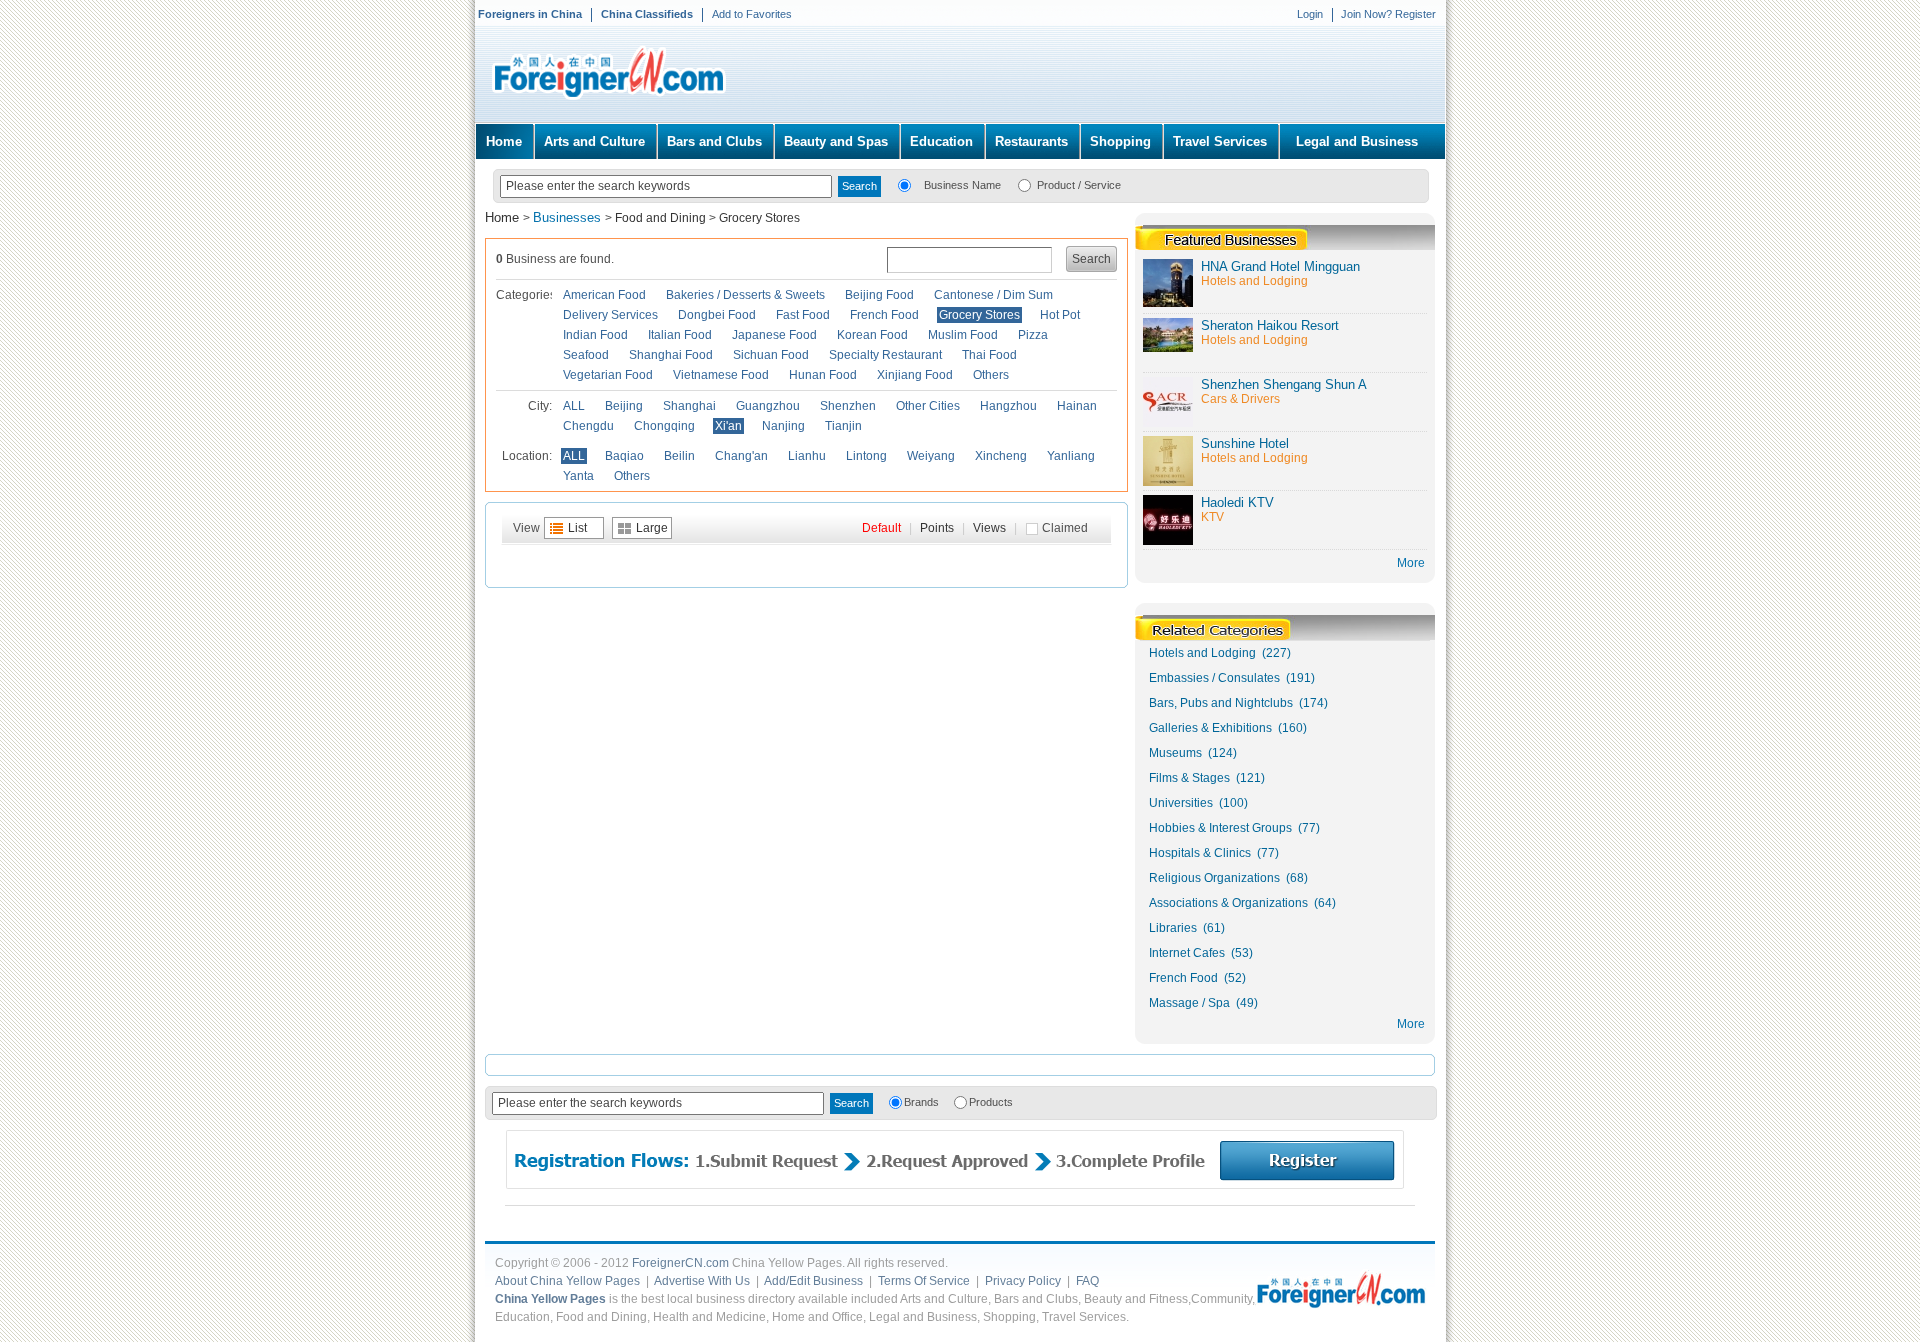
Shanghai (689, 406)
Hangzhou (1008, 406)
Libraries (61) (1187, 928)
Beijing (624, 406)
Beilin (679, 456)
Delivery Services (610, 315)
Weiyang (931, 456)
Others (991, 375)
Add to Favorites (752, 14)
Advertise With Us (702, 1281)
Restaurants (1031, 141)
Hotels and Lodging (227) (1220, 653)
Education (941, 141)
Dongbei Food (717, 315)
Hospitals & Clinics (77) (1214, 853)
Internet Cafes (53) (1201, 953)
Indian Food (595, 335)
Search (1091, 259)
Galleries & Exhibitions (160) (1228, 728)
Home (504, 141)
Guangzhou (768, 406)
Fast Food (803, 315)
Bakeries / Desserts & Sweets (745, 295)
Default (881, 528)
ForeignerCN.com (680, 1263)
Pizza (1033, 335)
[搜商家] (904, 184)
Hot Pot (1060, 315)
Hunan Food (823, 375)
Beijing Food (879, 295)
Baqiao (624, 456)
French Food (884, 315)
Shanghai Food (671, 355)
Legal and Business (1357, 141)
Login (1310, 14)
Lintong (866, 456)
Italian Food (680, 335)
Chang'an (741, 456)
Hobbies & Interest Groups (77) (1234, 828)
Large (652, 528)
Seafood (586, 355)
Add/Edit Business (813, 1281)
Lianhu (807, 456)
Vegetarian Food (608, 375)
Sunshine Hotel (1245, 443)
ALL (574, 406)
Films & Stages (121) (1207, 778)
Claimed (1065, 528)
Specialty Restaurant (885, 355)
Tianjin (843, 426)
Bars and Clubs (714, 141)
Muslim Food (963, 335)
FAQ (1087, 1281)
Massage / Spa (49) (1203, 1003)
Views (989, 528)
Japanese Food (774, 335)
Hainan (1077, 406)
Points (937, 528)
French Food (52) (1197, 978)
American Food (604, 295)
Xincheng (1001, 456)
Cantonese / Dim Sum (993, 295)
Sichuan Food (771, 355)
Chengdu (588, 426)
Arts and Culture (594, 141)
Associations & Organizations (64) (1242, 903)
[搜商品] (1024, 184)
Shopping (1120, 141)
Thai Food (989, 355)
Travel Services (1220, 141)
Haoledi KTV (1237, 502)
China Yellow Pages (550, 1299)
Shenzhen (848, 406)
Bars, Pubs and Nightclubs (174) (1238, 703)
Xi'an (728, 426)
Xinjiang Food (915, 375)
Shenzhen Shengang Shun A (1284, 384)
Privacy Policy (1023, 1281)
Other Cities (928, 406)
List (577, 528)
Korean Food (872, 335)
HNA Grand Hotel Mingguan (1280, 266)
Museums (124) (1193, 753)
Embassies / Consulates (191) (1232, 678)
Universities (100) (1198, 803)
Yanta (578, 476)
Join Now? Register (1388, 14)
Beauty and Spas (836, 141)
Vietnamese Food (721, 375)
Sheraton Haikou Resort (1270, 325)
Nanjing (783, 426)
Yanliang (1071, 456)
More (1411, 1024)
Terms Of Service (924, 1281)
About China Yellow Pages (567, 1281)
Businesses (569, 217)
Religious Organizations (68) (1228, 878)
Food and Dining (660, 218)
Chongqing (664, 426)
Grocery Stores (759, 218)
